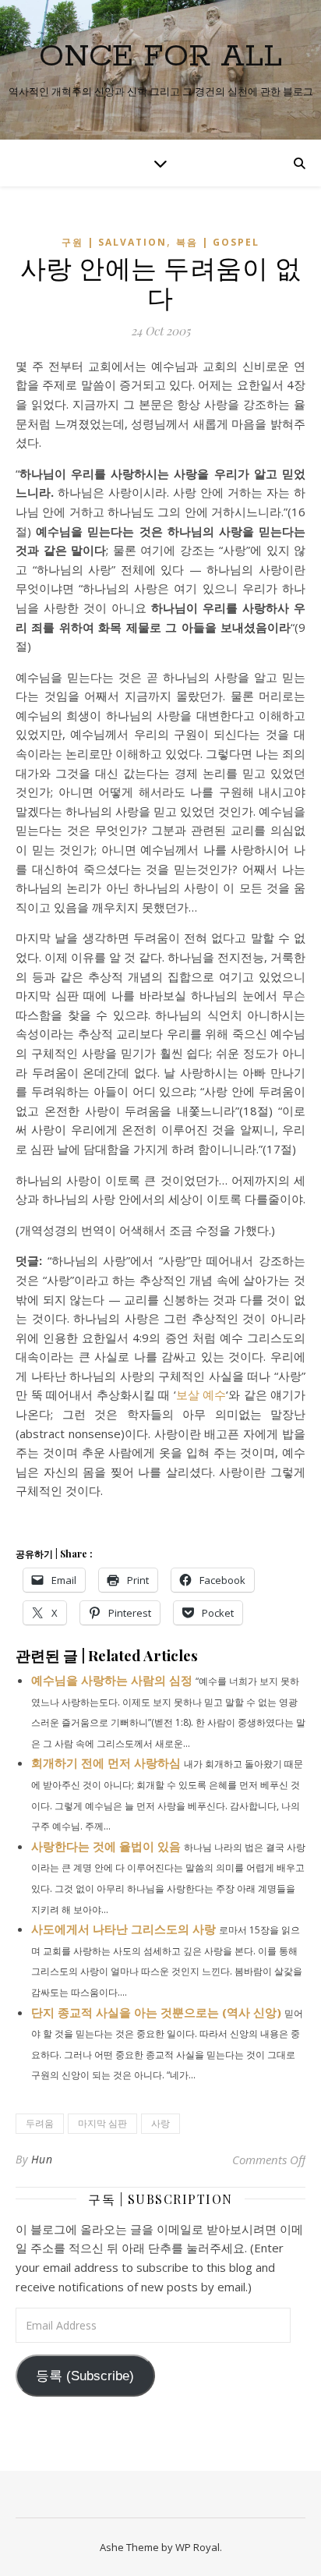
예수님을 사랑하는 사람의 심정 (112, 1680)
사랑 (160, 2123)
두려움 (40, 2123)
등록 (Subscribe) (85, 2376)
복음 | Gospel (218, 242)
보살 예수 (201, 1394)
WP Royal (198, 2547)
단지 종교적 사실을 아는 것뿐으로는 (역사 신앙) (156, 2012)
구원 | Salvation (114, 242)
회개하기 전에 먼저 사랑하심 (106, 1763)
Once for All (160, 57)
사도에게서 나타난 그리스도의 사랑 (123, 1929)
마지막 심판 (102, 2123)
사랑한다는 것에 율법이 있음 (106, 1846)
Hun (42, 2159)
